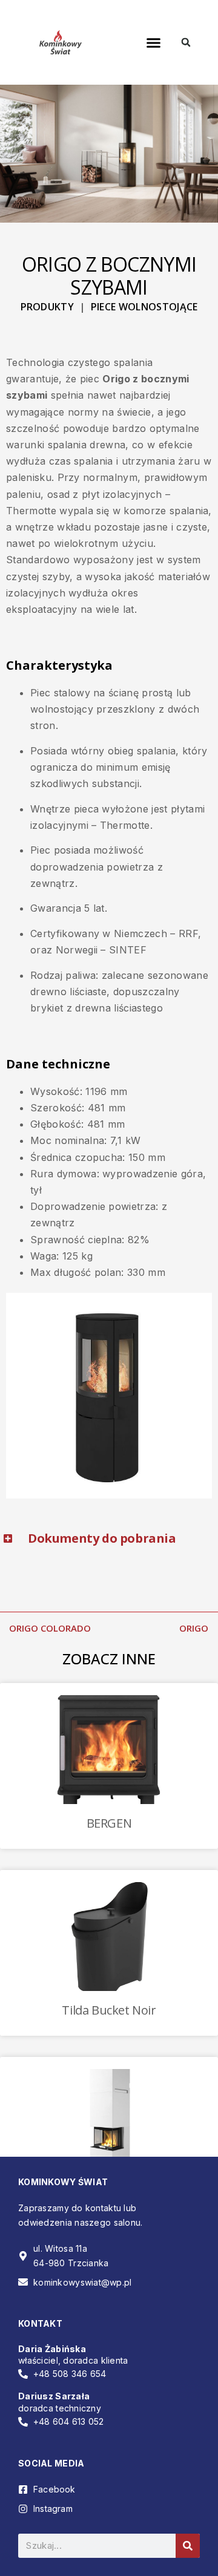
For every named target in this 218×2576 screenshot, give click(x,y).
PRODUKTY (48, 307)
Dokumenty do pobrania (102, 1538)
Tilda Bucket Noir (109, 2010)
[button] (154, 42)
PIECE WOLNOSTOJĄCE (144, 307)
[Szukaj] (188, 2546)
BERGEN (109, 1823)
